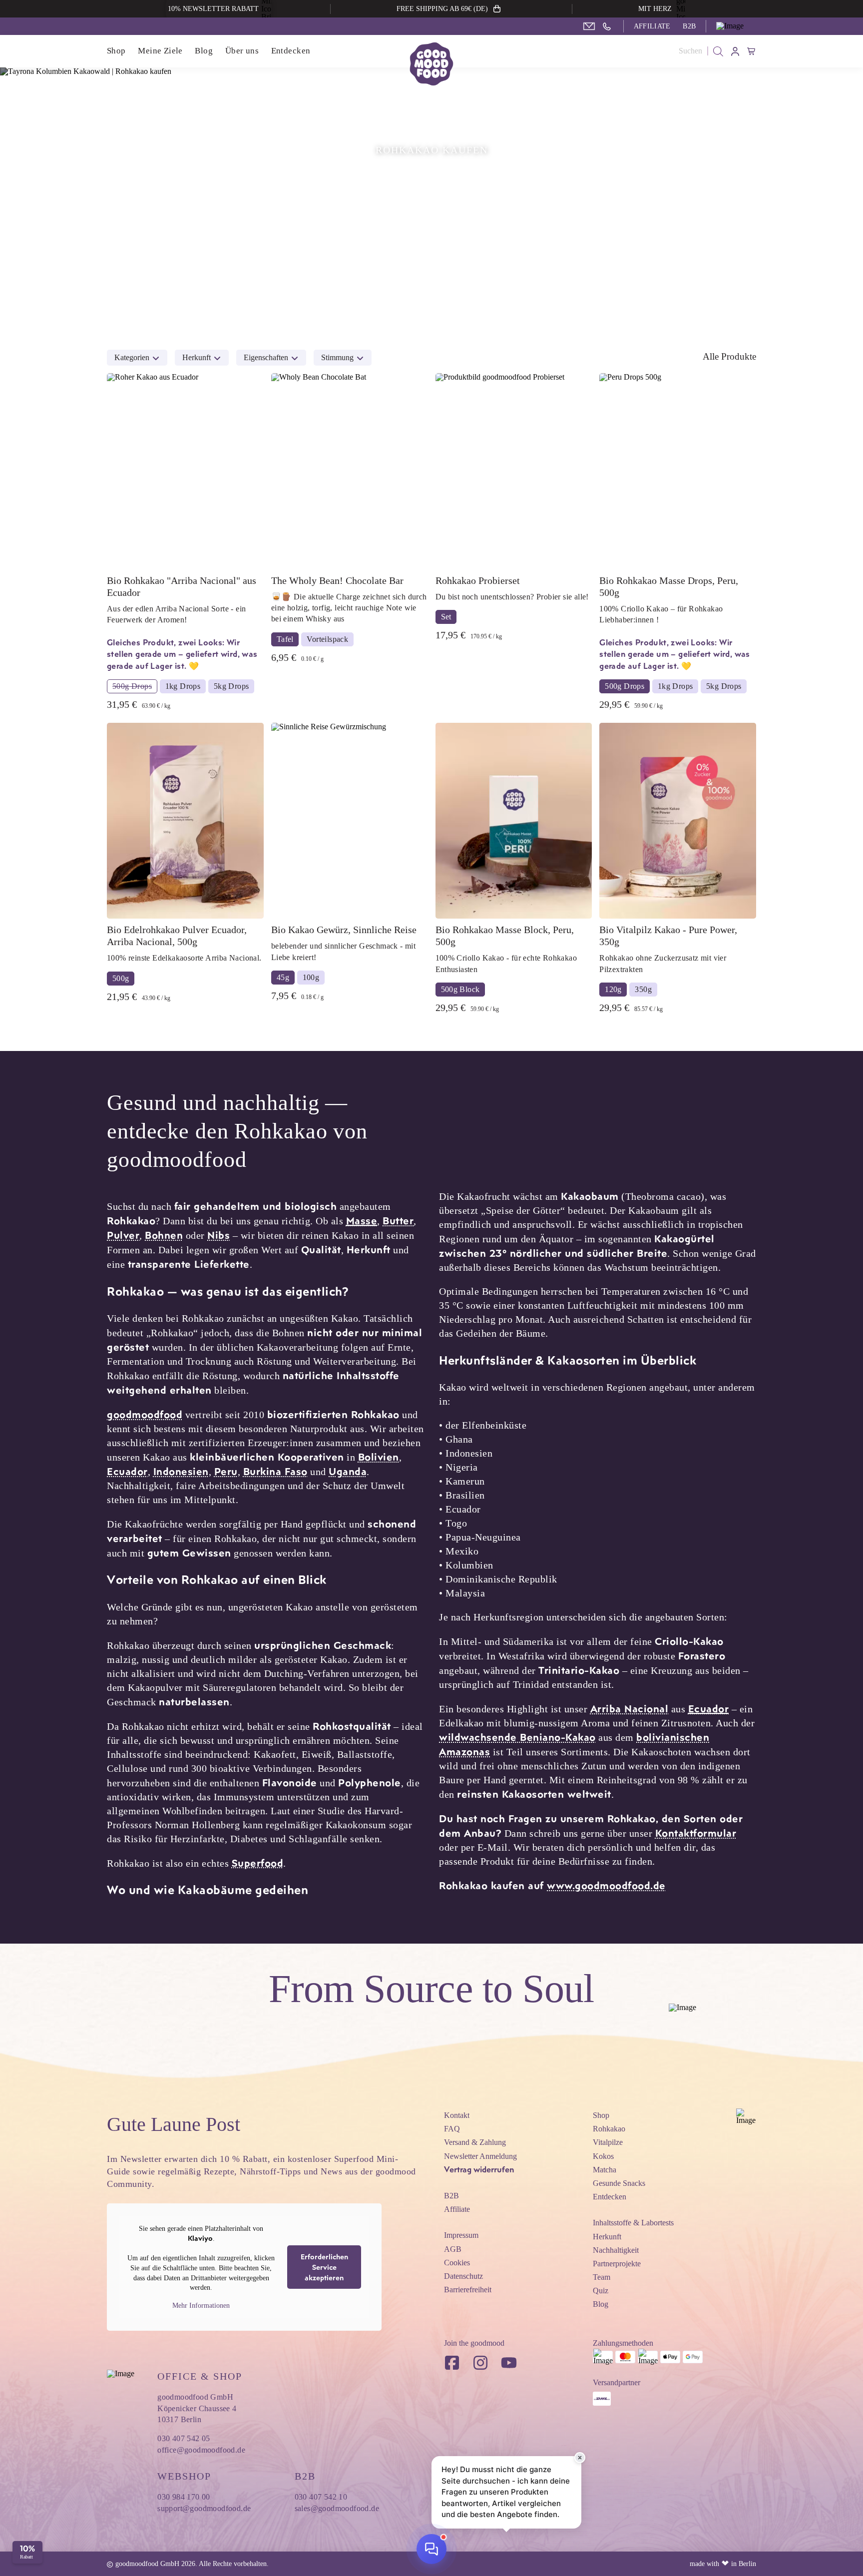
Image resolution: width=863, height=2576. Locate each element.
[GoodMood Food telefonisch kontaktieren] (607, 26)
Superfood (258, 1863)
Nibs (218, 1235)
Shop (116, 51)
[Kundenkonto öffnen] (736, 51)
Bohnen (164, 1235)
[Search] (718, 51)
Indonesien (181, 1471)
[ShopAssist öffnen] (431, 2549)
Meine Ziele (160, 51)
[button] (736, 26)
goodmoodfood (145, 1414)
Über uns (242, 51)
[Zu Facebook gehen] (452, 2363)
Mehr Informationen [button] (201, 2306)
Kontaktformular (696, 1833)
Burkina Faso (275, 1471)
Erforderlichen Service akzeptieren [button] (324, 2267)
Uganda (348, 1471)
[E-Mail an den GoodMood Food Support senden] (589, 26)
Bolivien (379, 1457)
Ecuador (127, 1471)
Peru (226, 1471)
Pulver (123, 1235)
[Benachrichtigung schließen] (580, 2458)
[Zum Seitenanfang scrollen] (746, 2118)
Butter (398, 1220)
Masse (362, 1220)
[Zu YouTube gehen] (509, 2363)
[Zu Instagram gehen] (480, 2363)
